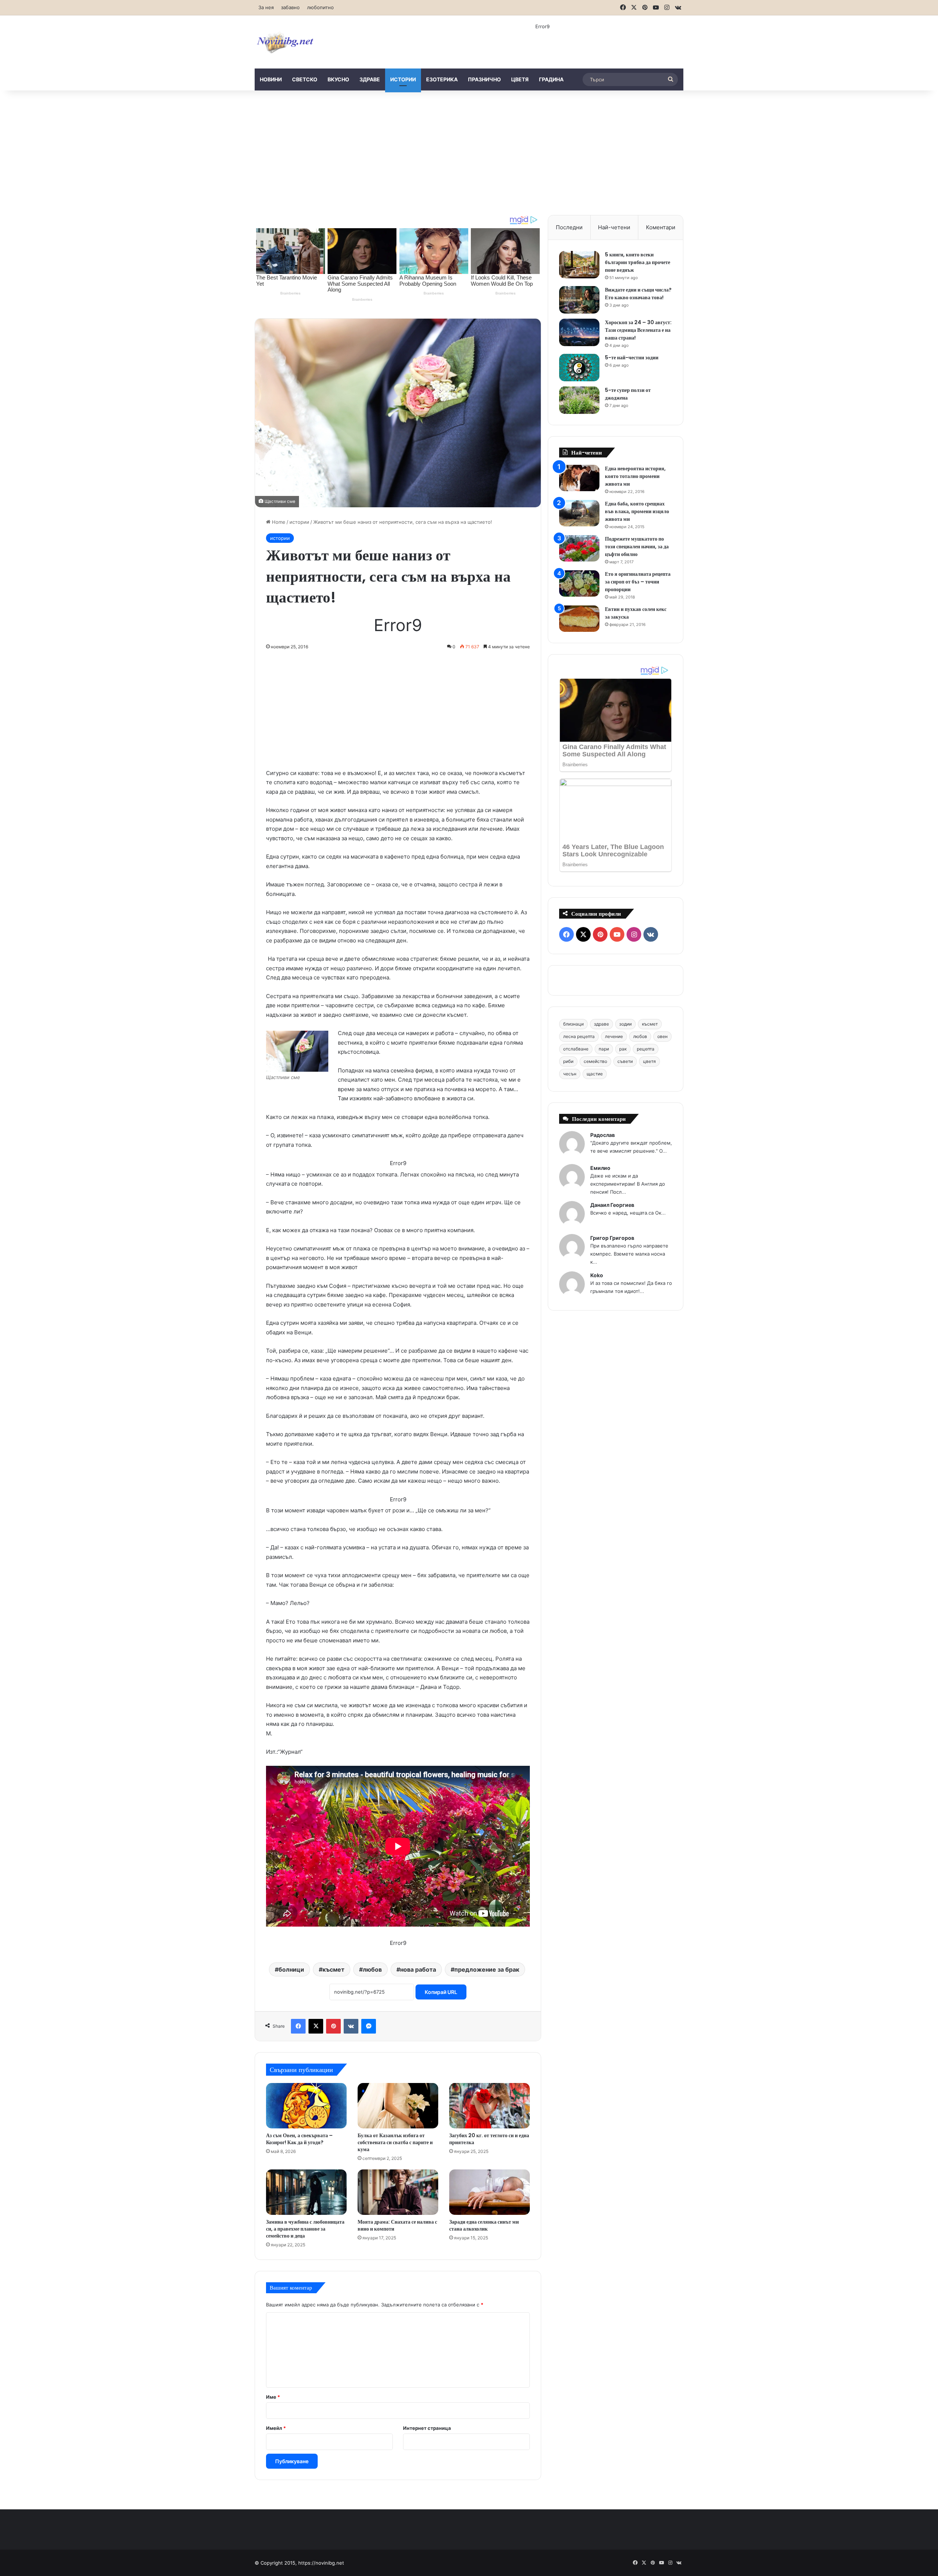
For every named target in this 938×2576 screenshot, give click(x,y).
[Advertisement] (469, 153)
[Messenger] (369, 2026)
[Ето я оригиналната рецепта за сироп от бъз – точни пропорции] (579, 584)
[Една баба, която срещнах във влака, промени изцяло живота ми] (579, 513)
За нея (266, 7)
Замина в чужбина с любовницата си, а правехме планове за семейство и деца (305, 2229)
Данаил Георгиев (612, 1205)
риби (568, 1061)
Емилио (600, 1168)
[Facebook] (298, 2026)
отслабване (576, 1049)
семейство (595, 1061)
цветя (520, 79)
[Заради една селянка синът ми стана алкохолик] (490, 2192)
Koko (597, 1275)
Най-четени (614, 227)
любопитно (320, 7)
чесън (570, 1074)
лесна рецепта (579, 1036)
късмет (333, 1969)
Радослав (603, 1135)
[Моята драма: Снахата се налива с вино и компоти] (398, 2192)
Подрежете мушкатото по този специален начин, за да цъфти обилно (637, 546)
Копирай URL (441, 1992)
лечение (614, 1036)
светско (305, 79)
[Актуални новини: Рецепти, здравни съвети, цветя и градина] (285, 42)
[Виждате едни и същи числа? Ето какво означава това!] (579, 300)
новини (271, 79)
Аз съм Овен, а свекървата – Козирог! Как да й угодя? (299, 2139)
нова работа (418, 1969)
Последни (569, 227)
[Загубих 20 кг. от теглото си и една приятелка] (490, 2106)
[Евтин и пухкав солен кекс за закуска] (579, 619)
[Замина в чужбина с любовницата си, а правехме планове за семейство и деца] (306, 2192)
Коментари (661, 227)
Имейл (276, 2428)
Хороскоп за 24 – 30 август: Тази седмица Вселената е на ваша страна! (638, 330)
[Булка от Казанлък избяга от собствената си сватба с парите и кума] (398, 2106)
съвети (625, 1061)
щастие (595, 1074)
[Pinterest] (333, 2026)
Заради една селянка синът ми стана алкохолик (484, 2225)
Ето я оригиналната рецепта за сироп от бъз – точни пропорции (638, 582)
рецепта (646, 1049)
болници (291, 1969)
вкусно (338, 79)
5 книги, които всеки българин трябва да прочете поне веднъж (638, 262)
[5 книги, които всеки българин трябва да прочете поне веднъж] (579, 265)
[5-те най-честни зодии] (579, 368)
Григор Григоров (612, 1238)
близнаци (573, 1024)
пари (604, 1049)
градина (551, 79)
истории (403, 79)
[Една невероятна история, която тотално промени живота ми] (579, 478)
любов (372, 1969)
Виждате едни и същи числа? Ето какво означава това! (638, 294)
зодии (625, 1024)
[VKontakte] (351, 2026)
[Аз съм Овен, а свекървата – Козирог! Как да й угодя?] (306, 2106)
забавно (290, 7)
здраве (370, 79)
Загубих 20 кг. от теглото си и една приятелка (489, 2139)
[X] (316, 2026)
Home (278, 522)
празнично (484, 79)
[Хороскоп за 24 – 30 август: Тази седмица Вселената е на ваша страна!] (579, 332)
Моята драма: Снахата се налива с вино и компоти (397, 2225)
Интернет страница (427, 2428)
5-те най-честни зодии (632, 357)
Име (273, 2397)
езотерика (442, 79)
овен (662, 1036)
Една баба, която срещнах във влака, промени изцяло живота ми (637, 511)
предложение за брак (487, 1969)
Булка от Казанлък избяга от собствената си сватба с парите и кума (395, 2142)
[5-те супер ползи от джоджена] (579, 400)
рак (623, 1049)
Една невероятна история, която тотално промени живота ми (635, 476)
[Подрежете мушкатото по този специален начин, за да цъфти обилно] (579, 548)
